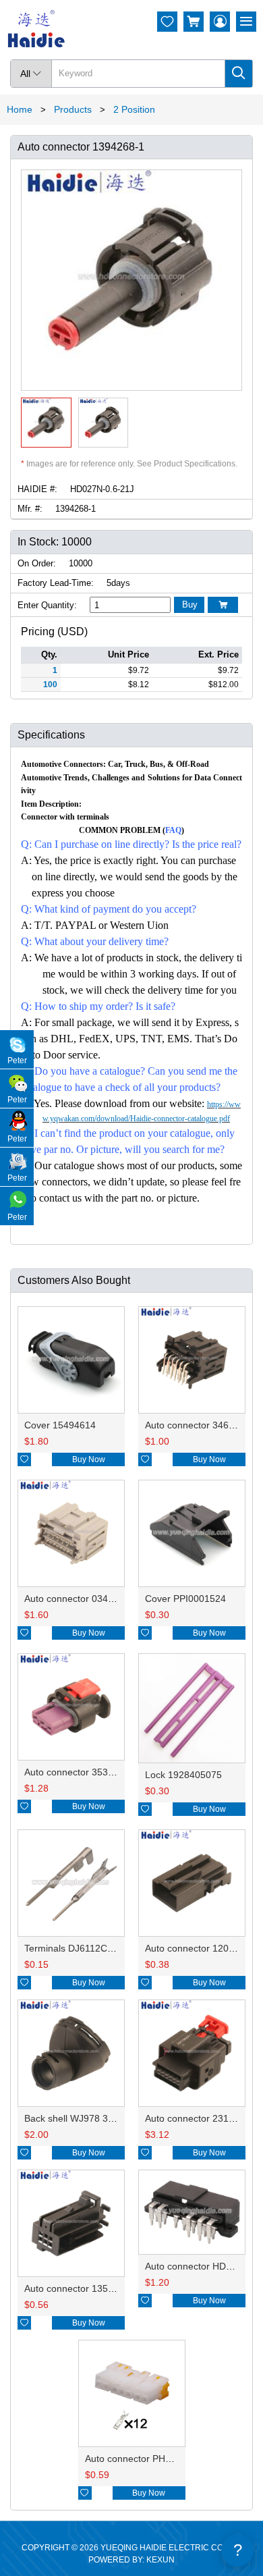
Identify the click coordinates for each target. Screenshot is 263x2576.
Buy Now (89, 1459)
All (31, 74)
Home (20, 109)
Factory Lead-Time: (56, 583)
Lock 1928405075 (183, 1775)
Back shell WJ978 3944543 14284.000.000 (116, 2118)
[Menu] (246, 22)
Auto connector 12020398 (200, 1948)
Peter (17, 1061)
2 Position (134, 109)
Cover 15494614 (60, 1425)
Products (73, 109)
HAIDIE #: (37, 489)
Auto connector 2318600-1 (202, 2118)
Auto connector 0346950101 (85, 1599)
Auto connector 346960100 (203, 1425)
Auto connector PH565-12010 (148, 2459)
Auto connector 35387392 (80, 1772)
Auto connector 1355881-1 (81, 2288)
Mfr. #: (30, 509)
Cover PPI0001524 (185, 1599)
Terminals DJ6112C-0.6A (77, 1948)
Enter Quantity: (47, 605)
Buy (190, 605)
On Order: (37, 563)
